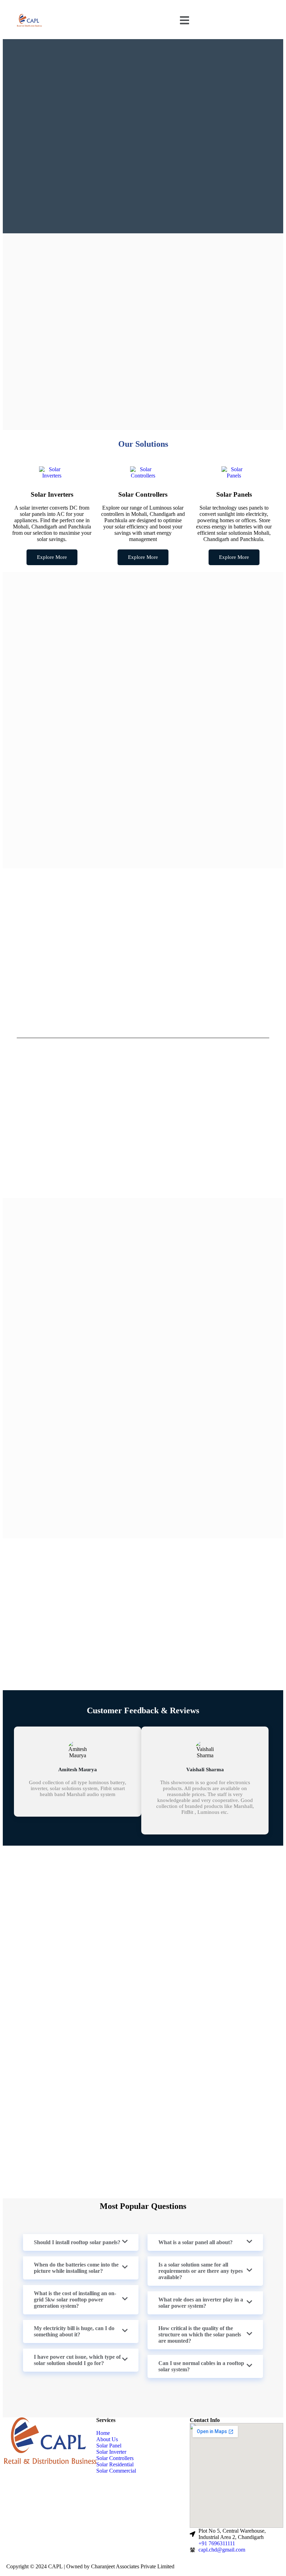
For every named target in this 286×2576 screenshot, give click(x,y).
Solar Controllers (143, 494)
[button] (185, 21)
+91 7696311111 (217, 2543)
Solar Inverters (52, 494)
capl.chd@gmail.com (222, 2550)
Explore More (52, 557)
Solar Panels (234, 494)
